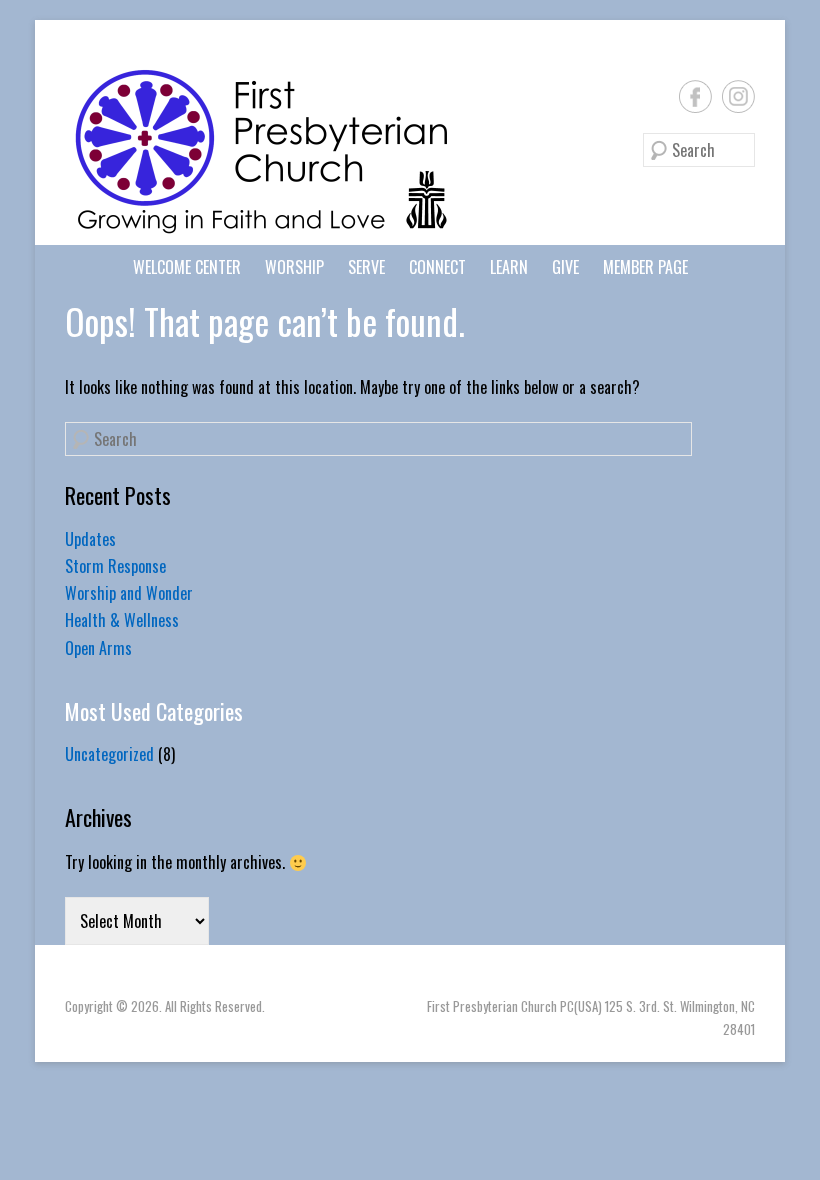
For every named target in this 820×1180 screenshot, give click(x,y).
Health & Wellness (122, 620)
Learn (509, 267)
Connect (437, 267)
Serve (366, 267)
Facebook (695, 96)
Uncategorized (109, 754)
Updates (90, 539)
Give (565, 267)
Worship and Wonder (129, 593)
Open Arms (98, 648)
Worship (294, 267)
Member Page (645, 267)
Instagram (738, 96)
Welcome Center (187, 267)
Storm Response (115, 566)
